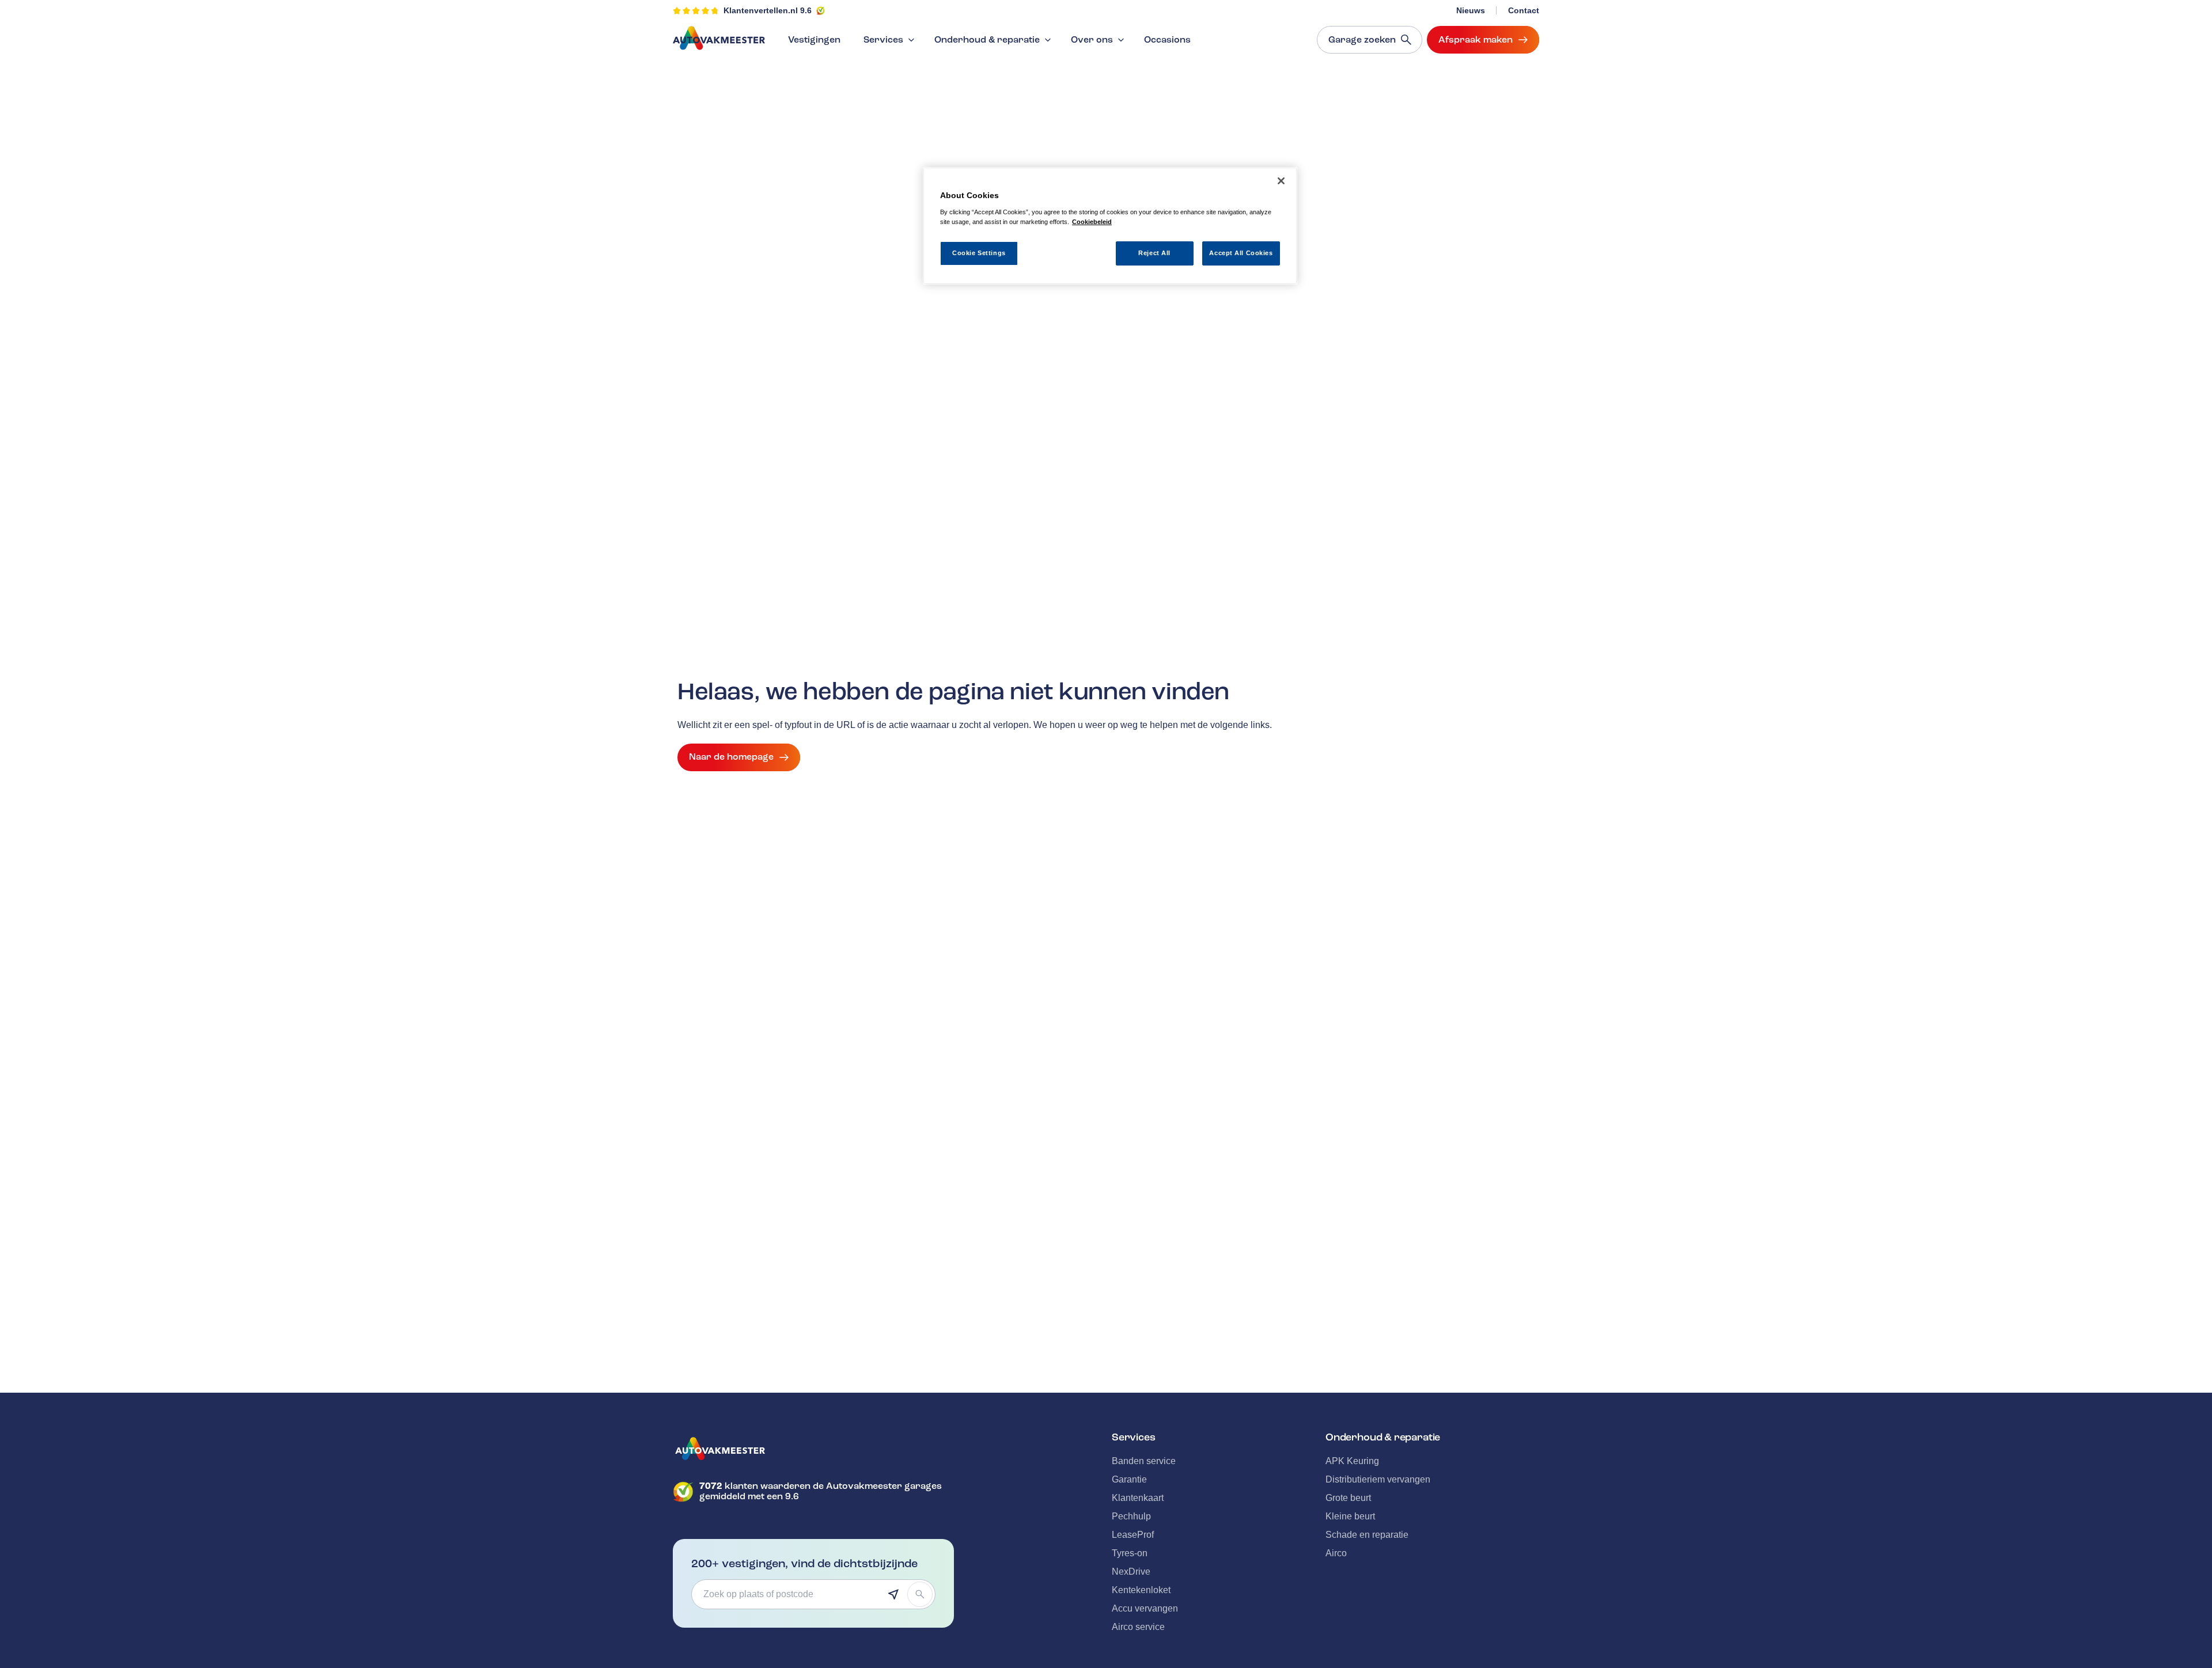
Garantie (1129, 1479)
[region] (1110, 226)
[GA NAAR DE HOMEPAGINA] (813, 1449)
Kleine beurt (1350, 1516)
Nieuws (1471, 10)
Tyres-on (1130, 1553)
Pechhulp (1131, 1516)
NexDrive (1131, 1572)
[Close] (1281, 181)
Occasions (1167, 40)
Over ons (1092, 40)
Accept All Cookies (1241, 252)
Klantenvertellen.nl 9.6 (768, 10)
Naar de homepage (731, 757)
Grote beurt (1348, 1498)
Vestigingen (814, 40)
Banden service (1144, 1461)
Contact (1524, 10)
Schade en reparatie (1367, 1535)
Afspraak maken (1476, 40)
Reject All (1154, 252)
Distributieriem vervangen (1378, 1479)
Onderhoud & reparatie (987, 40)
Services (883, 40)
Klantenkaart (1138, 1498)
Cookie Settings (979, 252)
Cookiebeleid (1092, 221)
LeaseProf (1133, 1535)
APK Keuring (1352, 1461)
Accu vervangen (1145, 1608)
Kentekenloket (1141, 1590)
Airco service (1138, 1627)
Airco (1336, 1553)
